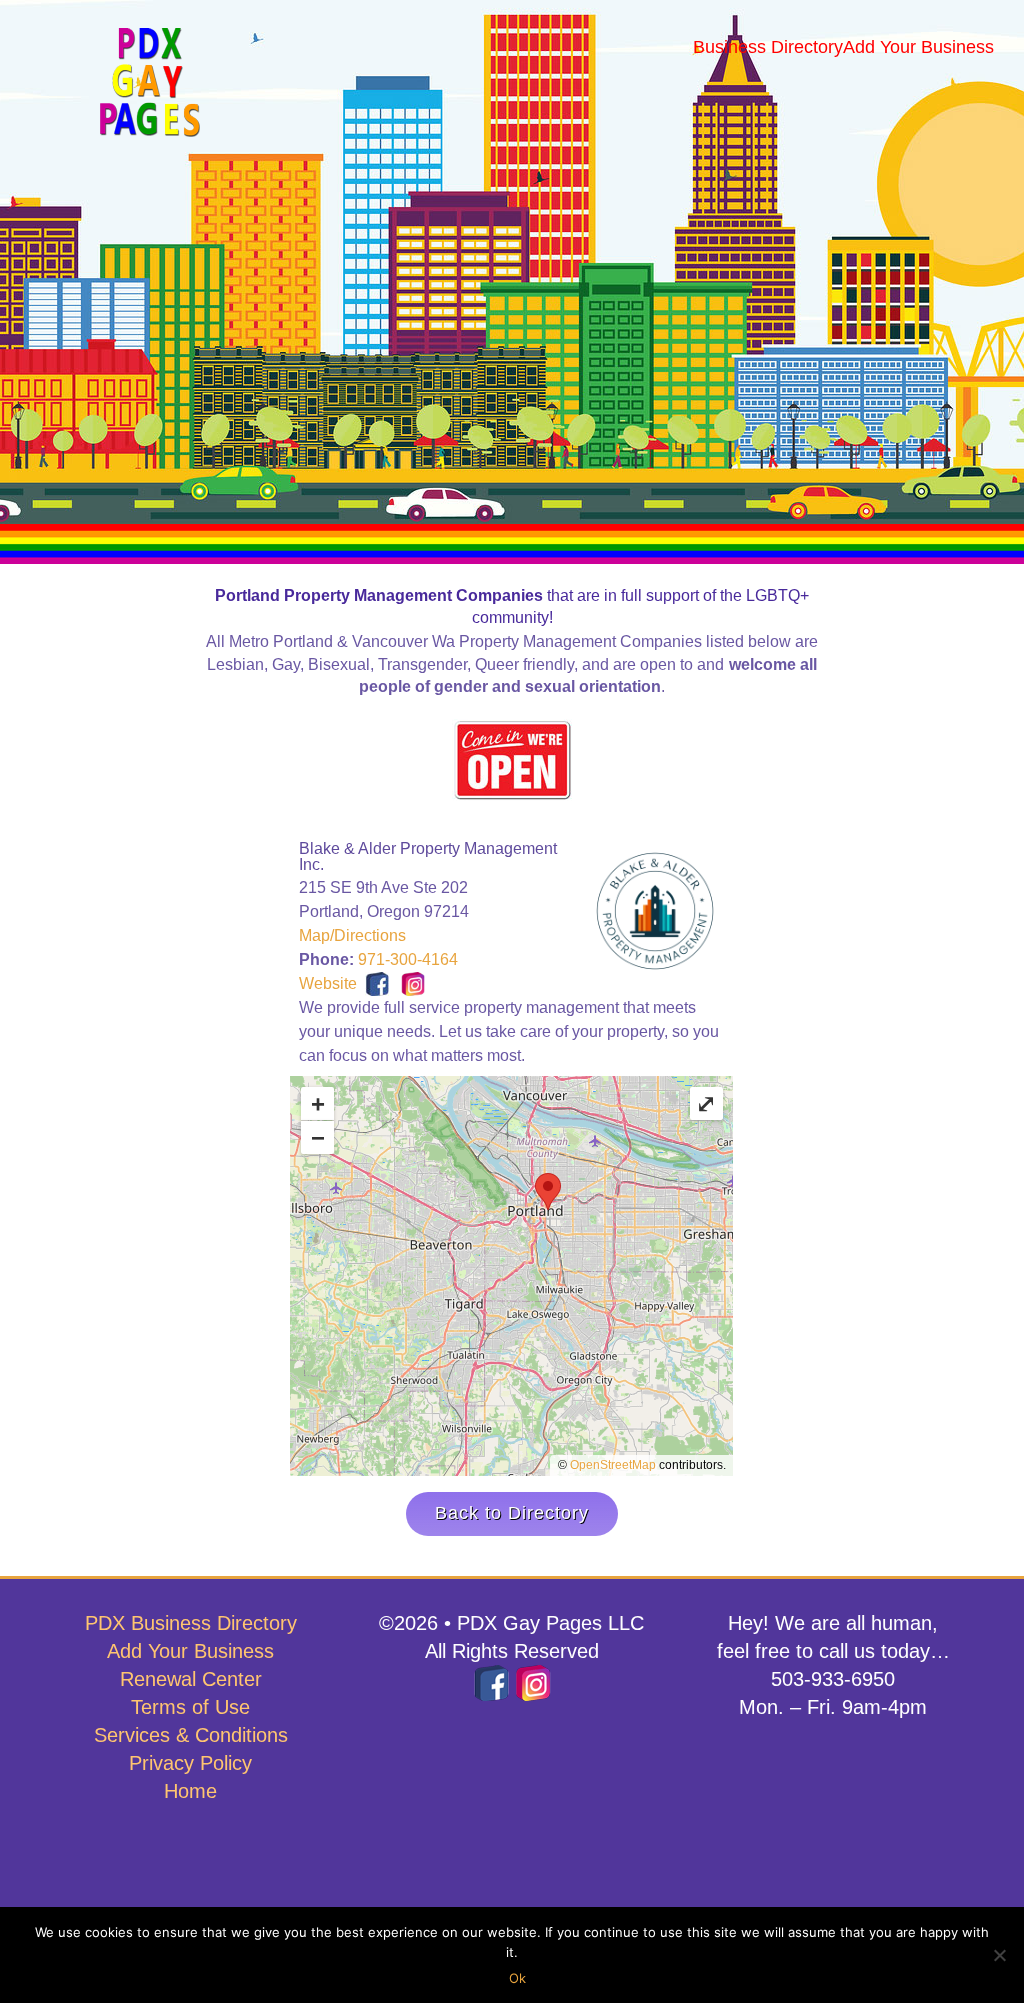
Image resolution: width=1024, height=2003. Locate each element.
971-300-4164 (408, 959)
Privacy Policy (190, 1763)
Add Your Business (190, 1651)
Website (328, 983)
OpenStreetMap (613, 1465)
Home (190, 1791)
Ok (517, 1978)
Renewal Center (191, 1679)
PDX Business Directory (191, 1623)
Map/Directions (352, 935)
